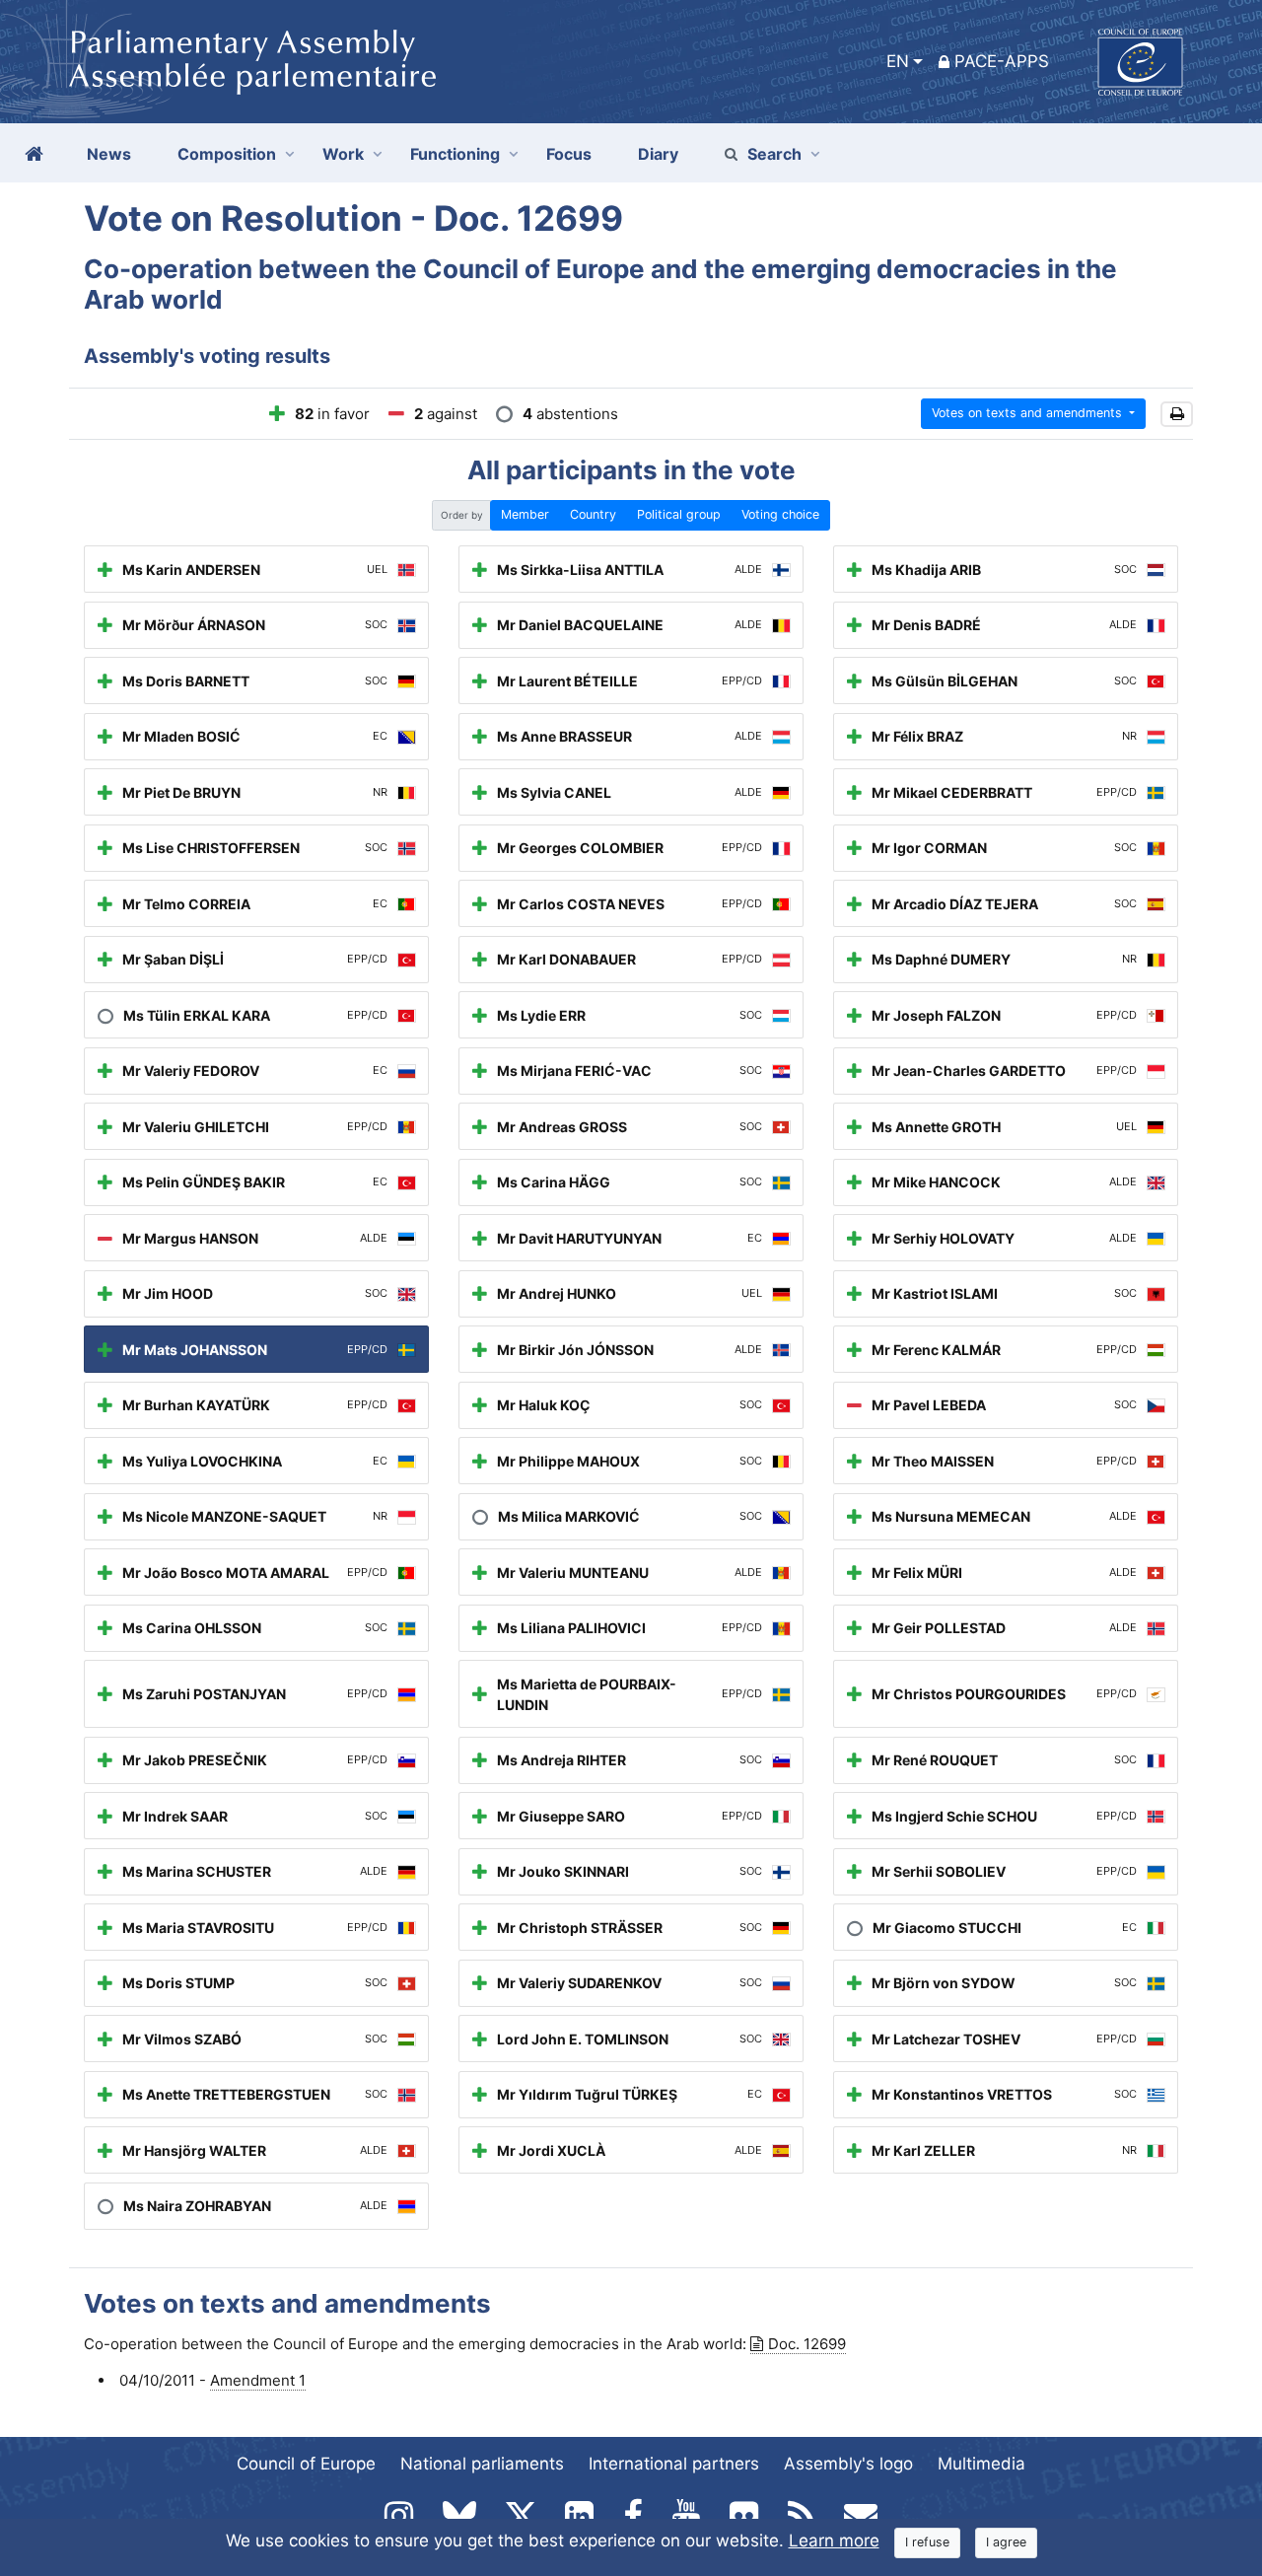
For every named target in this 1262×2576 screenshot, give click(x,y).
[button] (1177, 415)
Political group (679, 514)
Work (343, 154)
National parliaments (482, 2464)
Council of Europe (306, 2464)
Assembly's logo (848, 2464)
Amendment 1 (258, 2380)
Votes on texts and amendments (1029, 413)
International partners (674, 2464)
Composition (227, 154)
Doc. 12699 (807, 2344)
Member (525, 514)
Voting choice (780, 514)
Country (593, 514)
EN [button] (898, 61)
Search (774, 154)
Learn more (834, 2540)
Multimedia (982, 2464)
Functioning (455, 154)
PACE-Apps (1002, 61)
